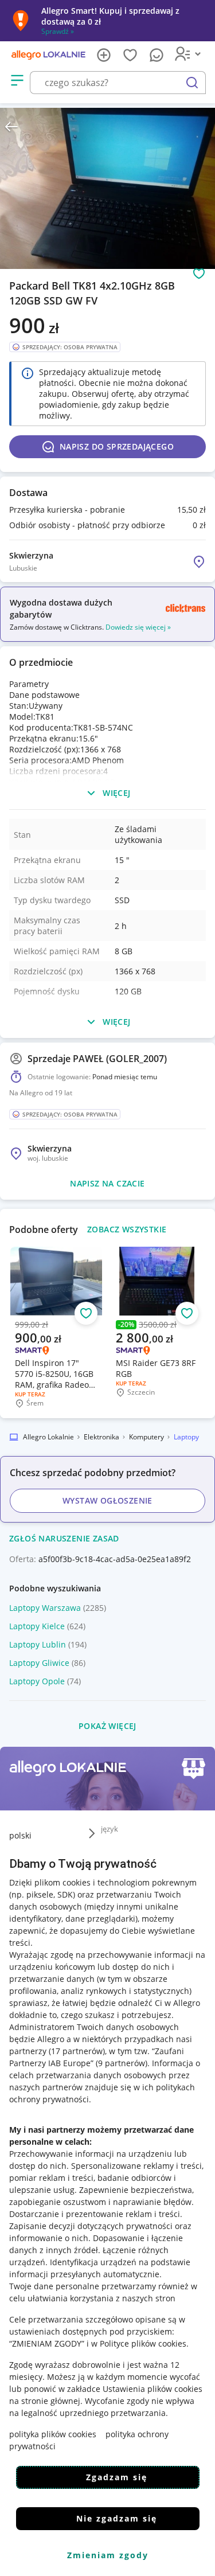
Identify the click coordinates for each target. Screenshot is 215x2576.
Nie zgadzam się (117, 2518)
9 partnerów (122, 2063)
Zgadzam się (117, 2477)
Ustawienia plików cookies (153, 2389)
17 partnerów (77, 2051)
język (110, 1829)
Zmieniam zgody (108, 2555)
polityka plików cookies (53, 2434)
